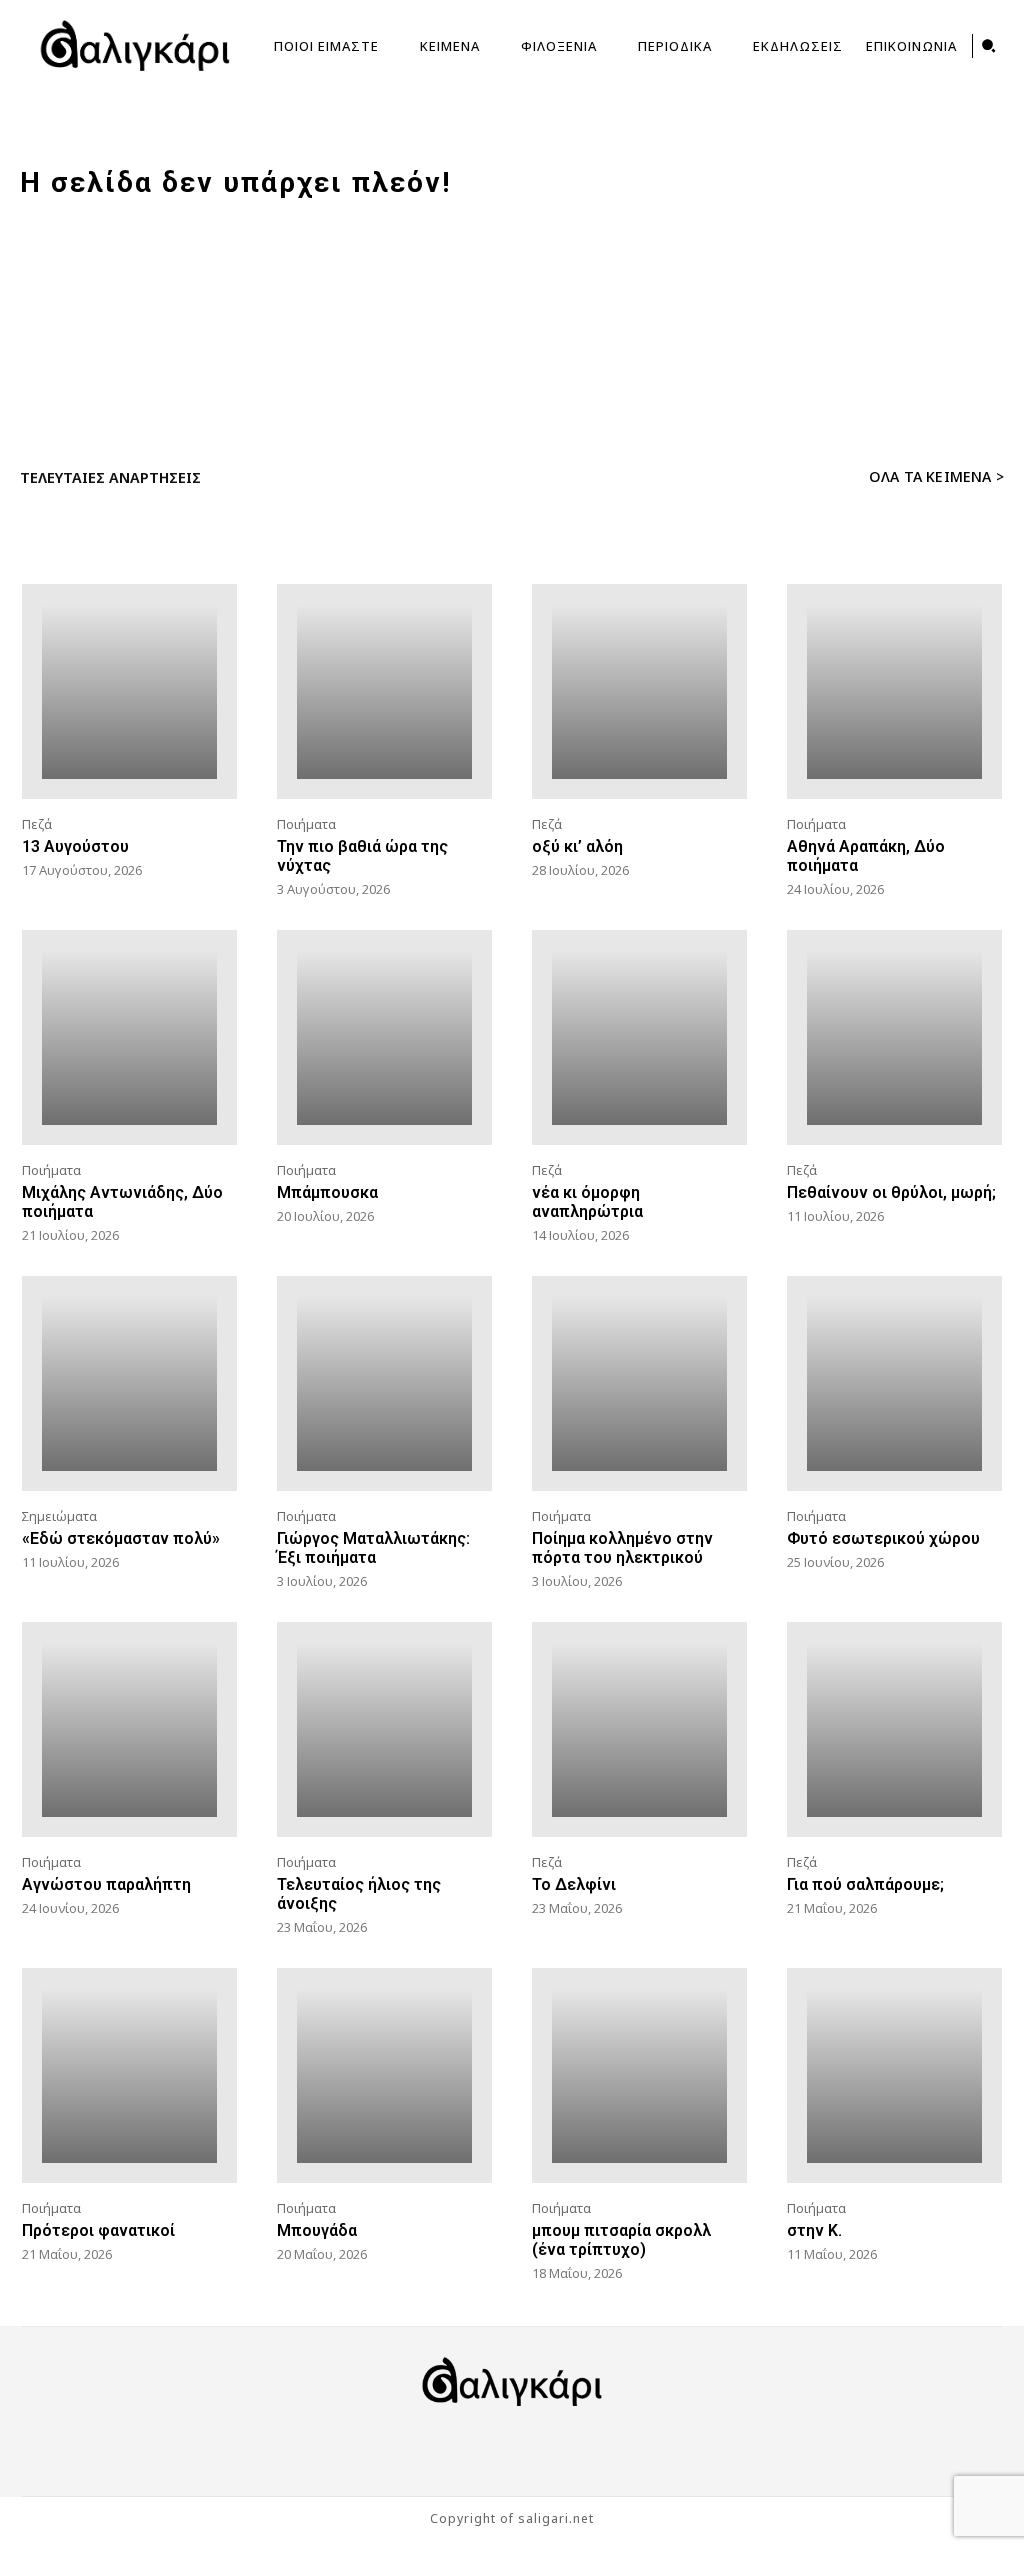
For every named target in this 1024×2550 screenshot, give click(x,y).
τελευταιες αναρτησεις (110, 477)
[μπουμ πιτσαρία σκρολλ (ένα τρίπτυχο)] (639, 2075)
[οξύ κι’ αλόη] (639, 691)
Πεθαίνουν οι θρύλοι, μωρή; (891, 1192)
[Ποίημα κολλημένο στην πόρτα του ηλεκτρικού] (639, 1383)
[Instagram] (512, 2446)
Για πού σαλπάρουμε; (865, 1884)
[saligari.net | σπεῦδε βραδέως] (135, 45)
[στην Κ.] (894, 2075)
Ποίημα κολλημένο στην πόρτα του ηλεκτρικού (622, 1548)
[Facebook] (452, 2446)
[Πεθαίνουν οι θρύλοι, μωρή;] (894, 1037)
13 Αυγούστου (75, 846)
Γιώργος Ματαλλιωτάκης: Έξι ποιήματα (373, 1548)
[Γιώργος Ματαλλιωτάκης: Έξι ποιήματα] (384, 1383)
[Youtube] (572, 2446)
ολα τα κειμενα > (936, 476)
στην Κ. (814, 2230)
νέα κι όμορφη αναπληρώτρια (587, 1202)
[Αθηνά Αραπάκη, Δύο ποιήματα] (894, 691)
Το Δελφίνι (574, 1884)
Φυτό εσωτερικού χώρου (883, 1538)
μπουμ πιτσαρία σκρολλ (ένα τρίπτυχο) (621, 2240)
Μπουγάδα (317, 2230)
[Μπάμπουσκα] (384, 1037)
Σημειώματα (59, 1516)
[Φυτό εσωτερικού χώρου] (894, 1383)
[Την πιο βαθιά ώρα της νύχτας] (384, 691)
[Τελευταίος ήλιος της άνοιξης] (384, 1729)
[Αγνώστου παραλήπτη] (129, 1729)
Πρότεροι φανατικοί (98, 2230)
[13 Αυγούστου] (129, 691)
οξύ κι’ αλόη (577, 846)
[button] (989, 46)
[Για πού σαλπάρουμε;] (894, 1729)
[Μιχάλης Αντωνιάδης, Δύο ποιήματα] (129, 1037)
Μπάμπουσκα (327, 1192)
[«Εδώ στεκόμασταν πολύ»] (129, 1383)
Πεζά (37, 824)
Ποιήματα (306, 824)
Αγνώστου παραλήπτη (106, 1884)
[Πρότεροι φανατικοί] (129, 2075)
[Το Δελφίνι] (639, 1729)
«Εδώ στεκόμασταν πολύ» (121, 1538)
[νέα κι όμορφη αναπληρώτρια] (639, 1037)
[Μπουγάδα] (384, 2075)
